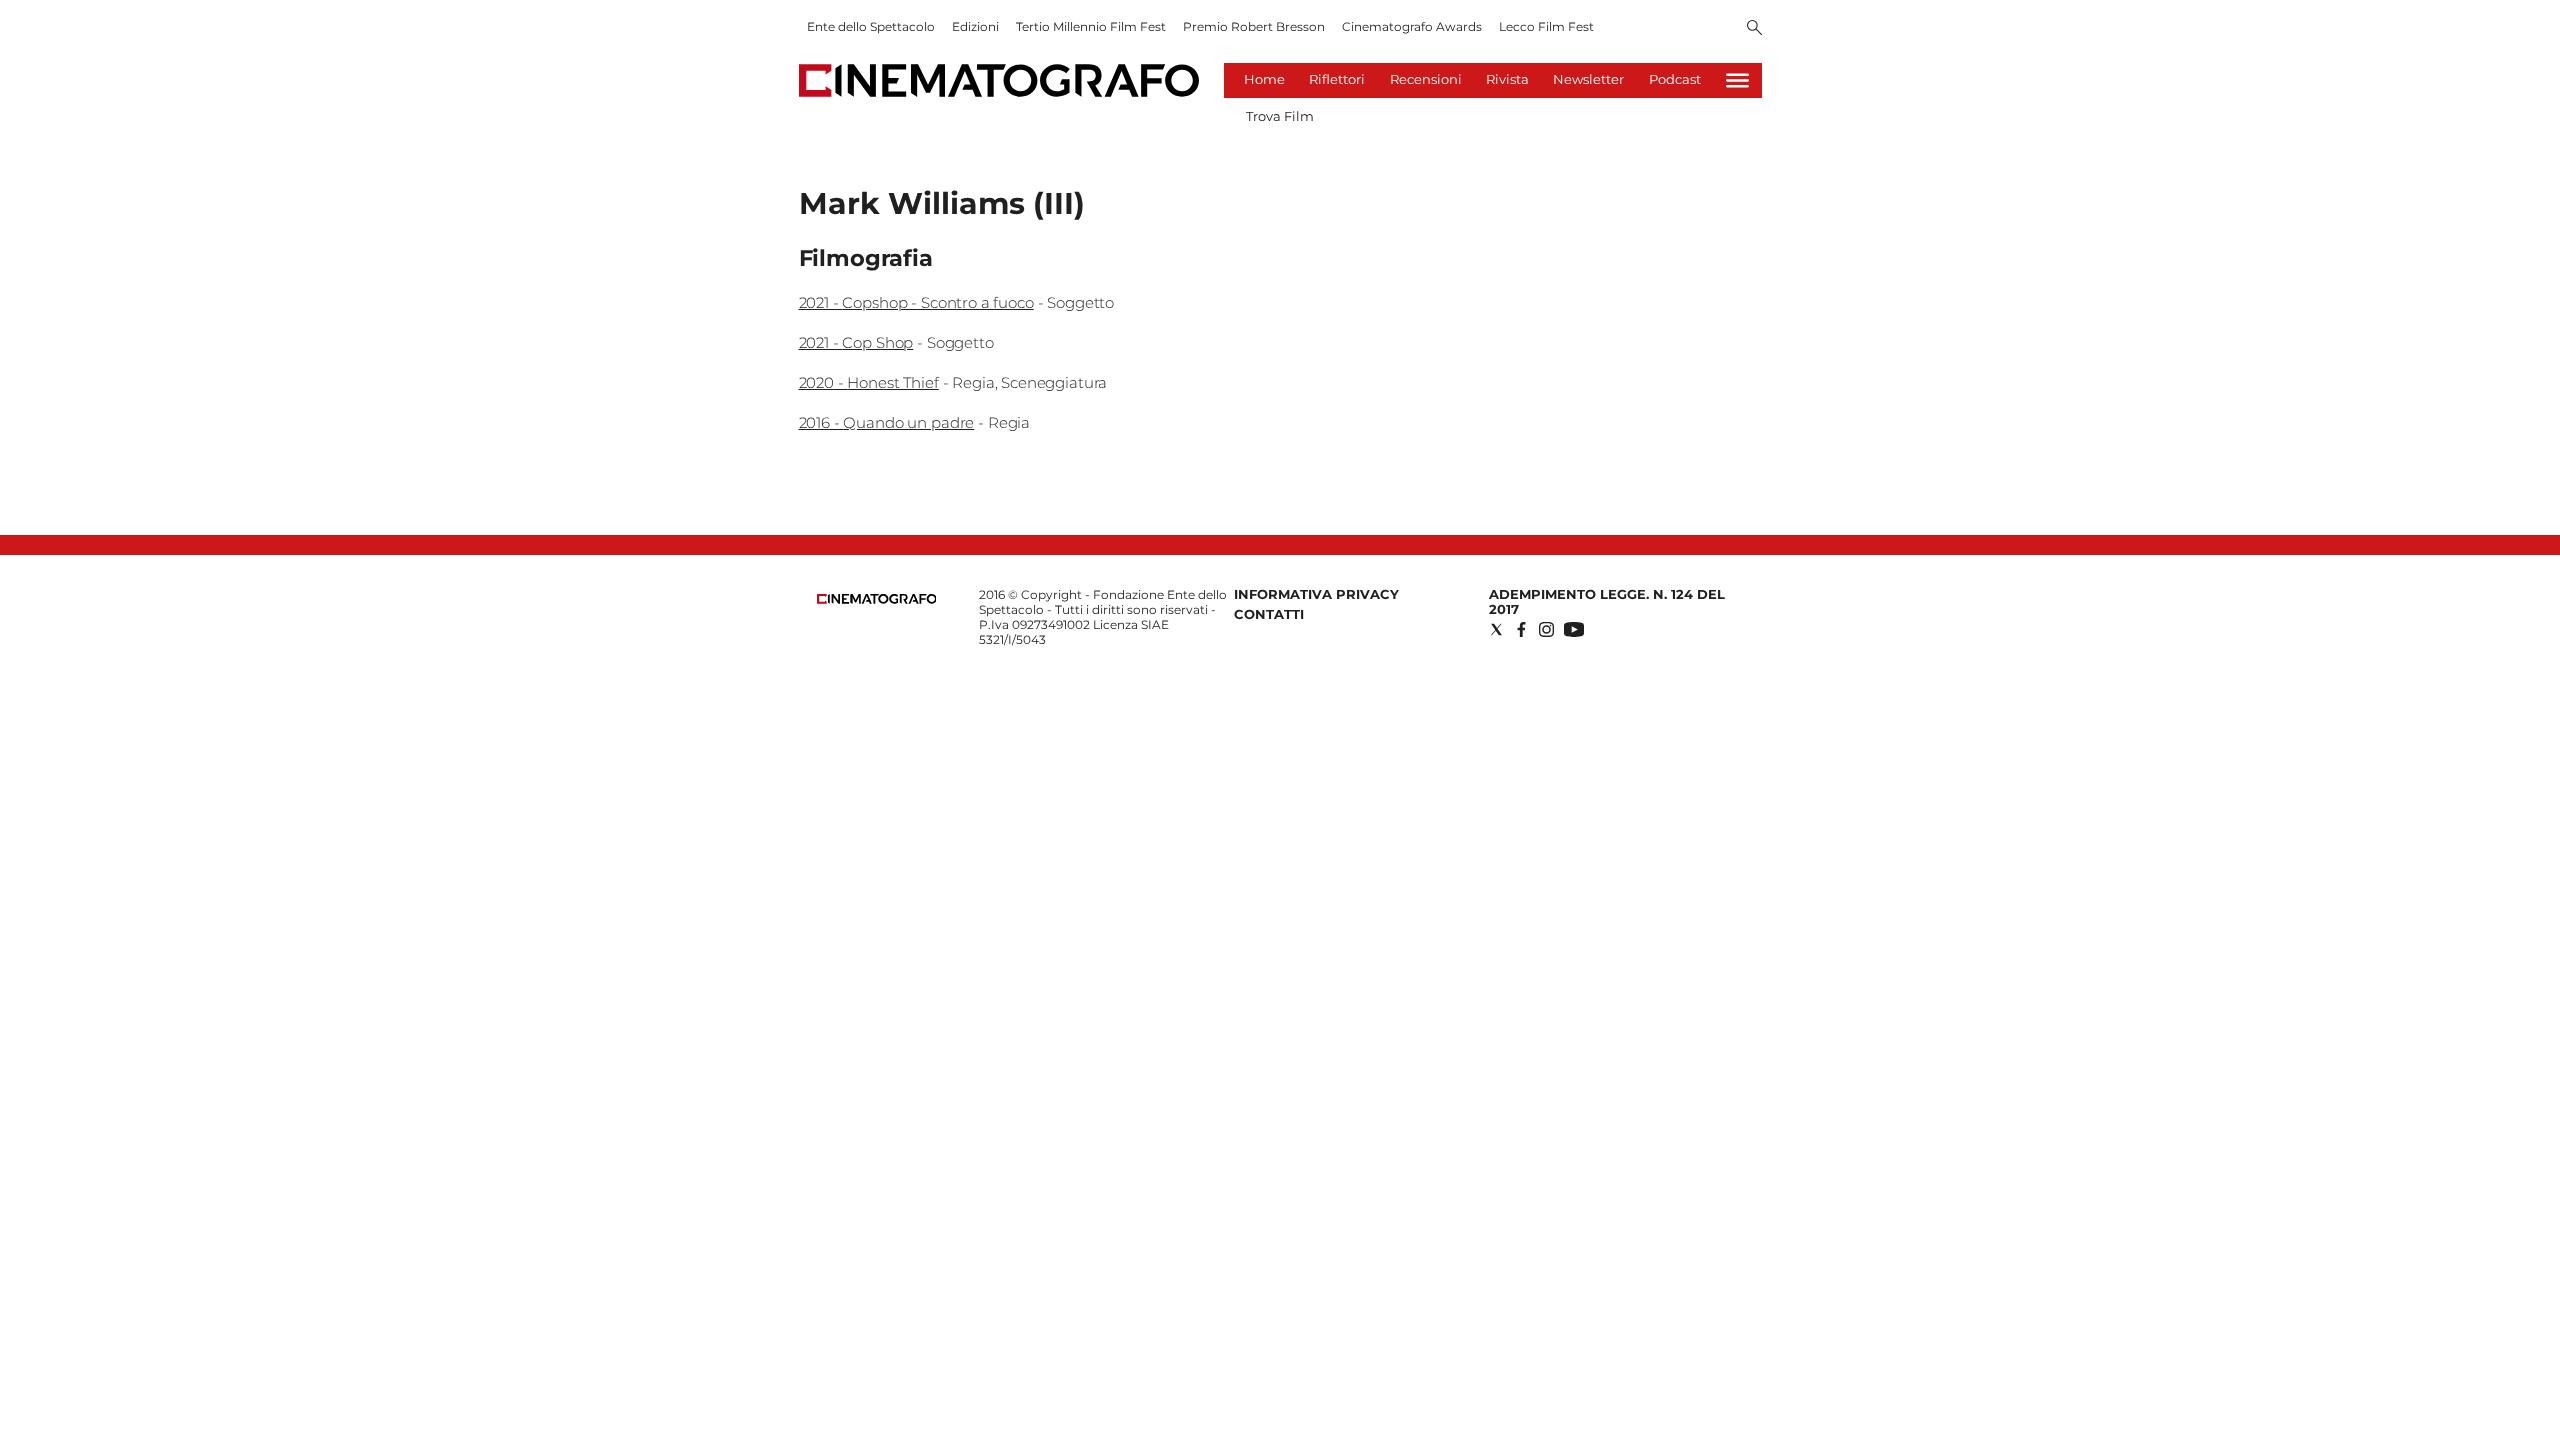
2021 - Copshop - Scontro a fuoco (916, 302)
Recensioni (1426, 79)
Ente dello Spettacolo (871, 26)
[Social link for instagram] (1546, 629)
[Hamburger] (1737, 80)
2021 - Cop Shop (856, 342)
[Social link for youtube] (1574, 629)
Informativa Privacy (1316, 594)
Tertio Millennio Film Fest (1091, 26)
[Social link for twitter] (1496, 629)
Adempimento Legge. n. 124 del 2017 (1607, 601)
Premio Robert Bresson (1254, 26)
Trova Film (1280, 116)
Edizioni (975, 26)
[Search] (1754, 29)
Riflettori (1337, 79)
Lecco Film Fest (1546, 26)
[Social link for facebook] (1521, 629)
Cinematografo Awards (1412, 26)
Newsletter (1588, 79)
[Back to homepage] (877, 599)
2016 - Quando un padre (887, 422)
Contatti (1269, 614)
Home (1264, 79)
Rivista (1507, 79)
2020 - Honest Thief (869, 382)
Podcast (1675, 79)
